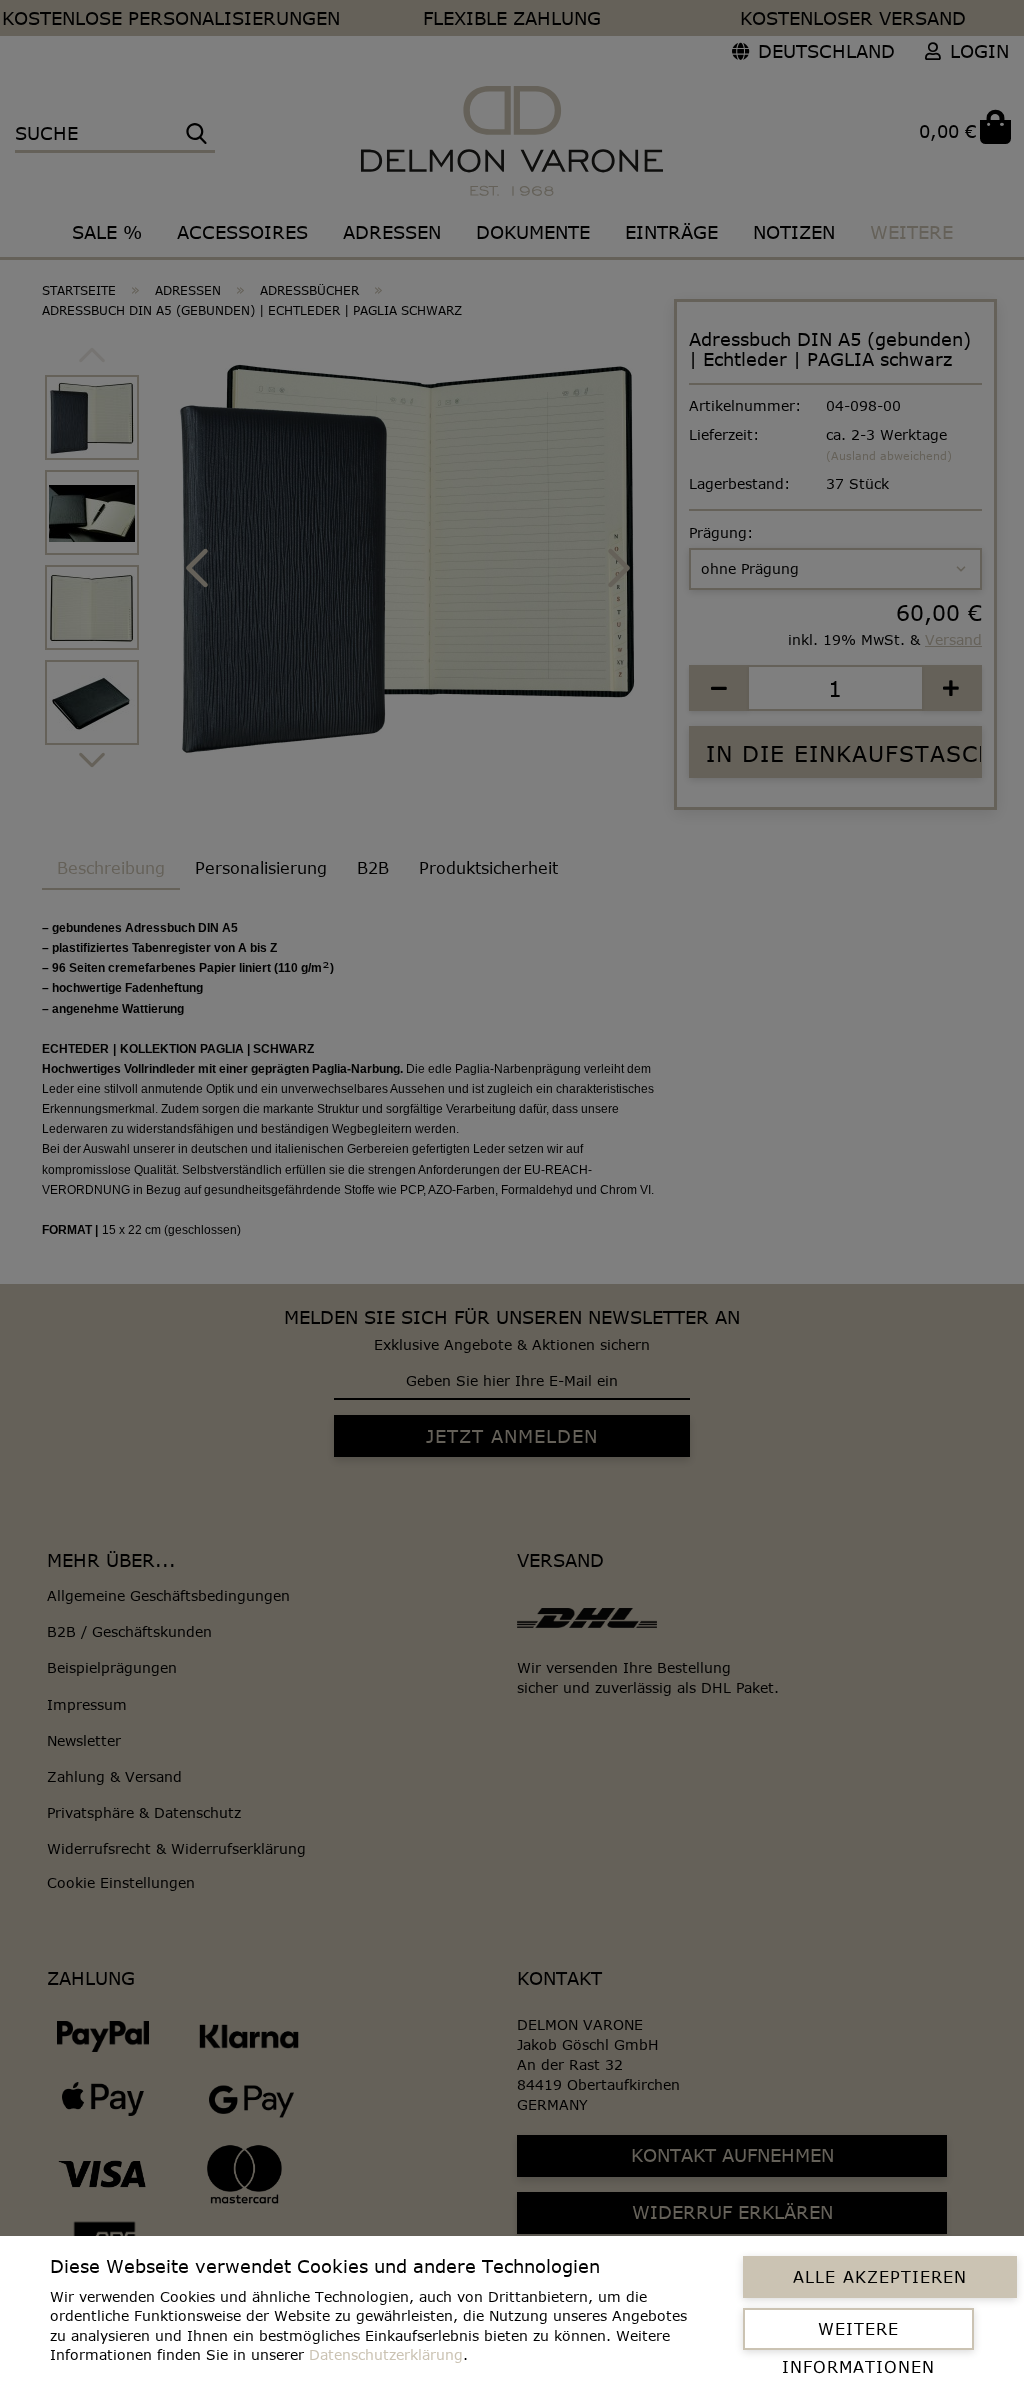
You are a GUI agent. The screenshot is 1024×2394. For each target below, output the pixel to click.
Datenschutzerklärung (386, 2354)
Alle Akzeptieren (880, 2277)
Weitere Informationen (858, 2335)
